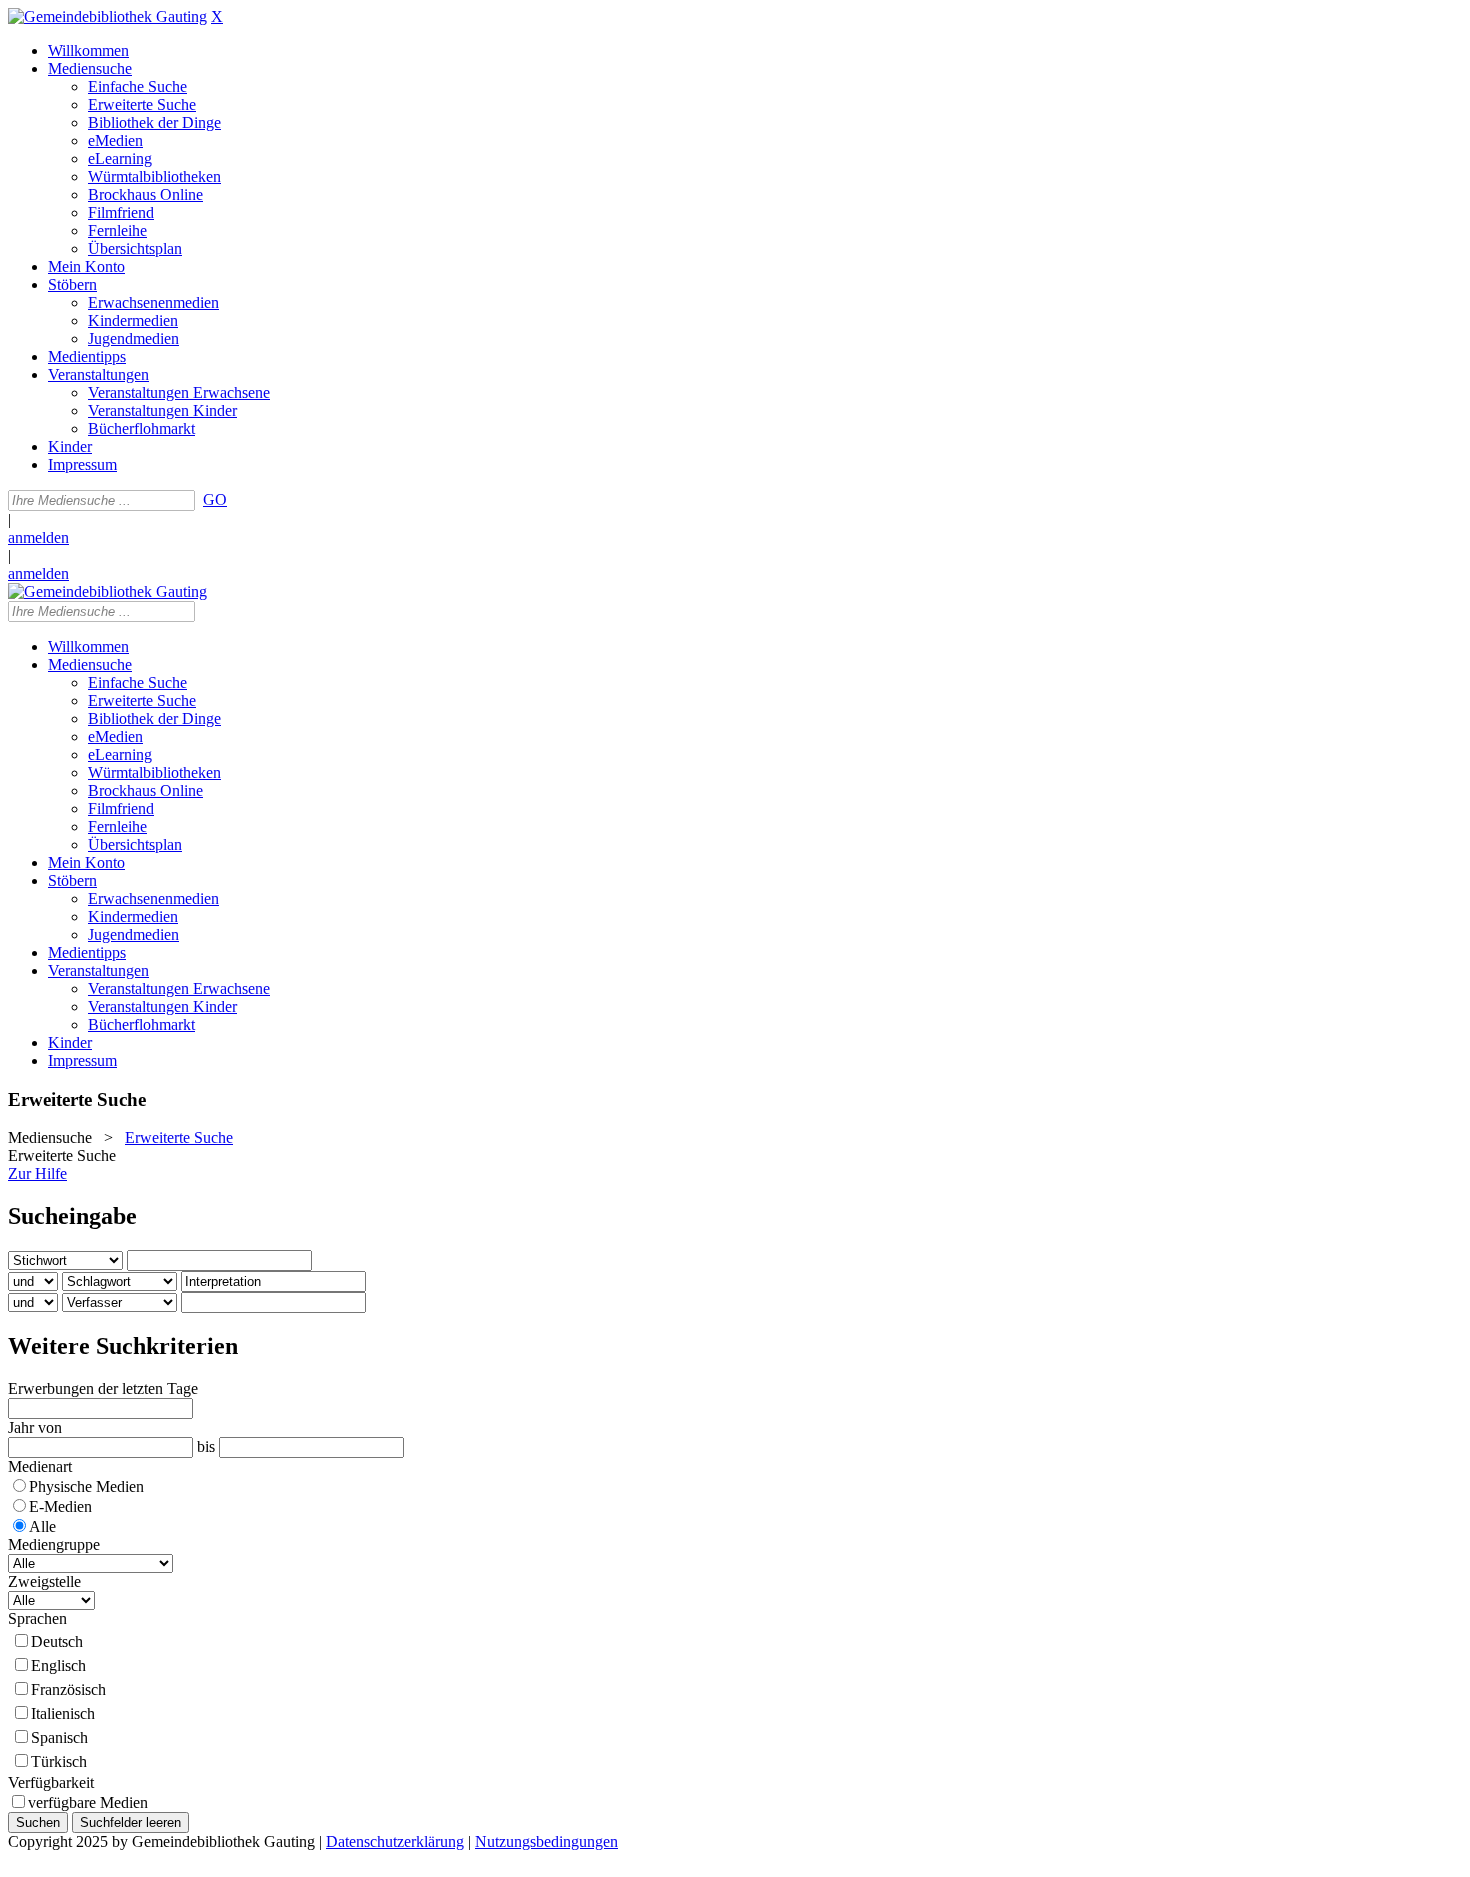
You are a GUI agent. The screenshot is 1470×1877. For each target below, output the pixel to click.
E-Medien (60, 1506)
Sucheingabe (72, 1216)
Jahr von (35, 1427)
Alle (42, 1526)
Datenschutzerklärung (395, 1841)
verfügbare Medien (88, 1802)
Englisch (58, 1665)
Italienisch (63, 1713)
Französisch (68, 1689)
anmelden (38, 537)
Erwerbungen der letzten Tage (103, 1388)
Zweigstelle (44, 1581)
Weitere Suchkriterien (123, 1346)
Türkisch (59, 1761)
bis (206, 1446)
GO (215, 499)
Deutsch (57, 1641)
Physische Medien (86, 1486)
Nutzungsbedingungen (546, 1841)
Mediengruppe (54, 1544)
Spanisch (59, 1737)
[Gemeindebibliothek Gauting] (107, 16)
